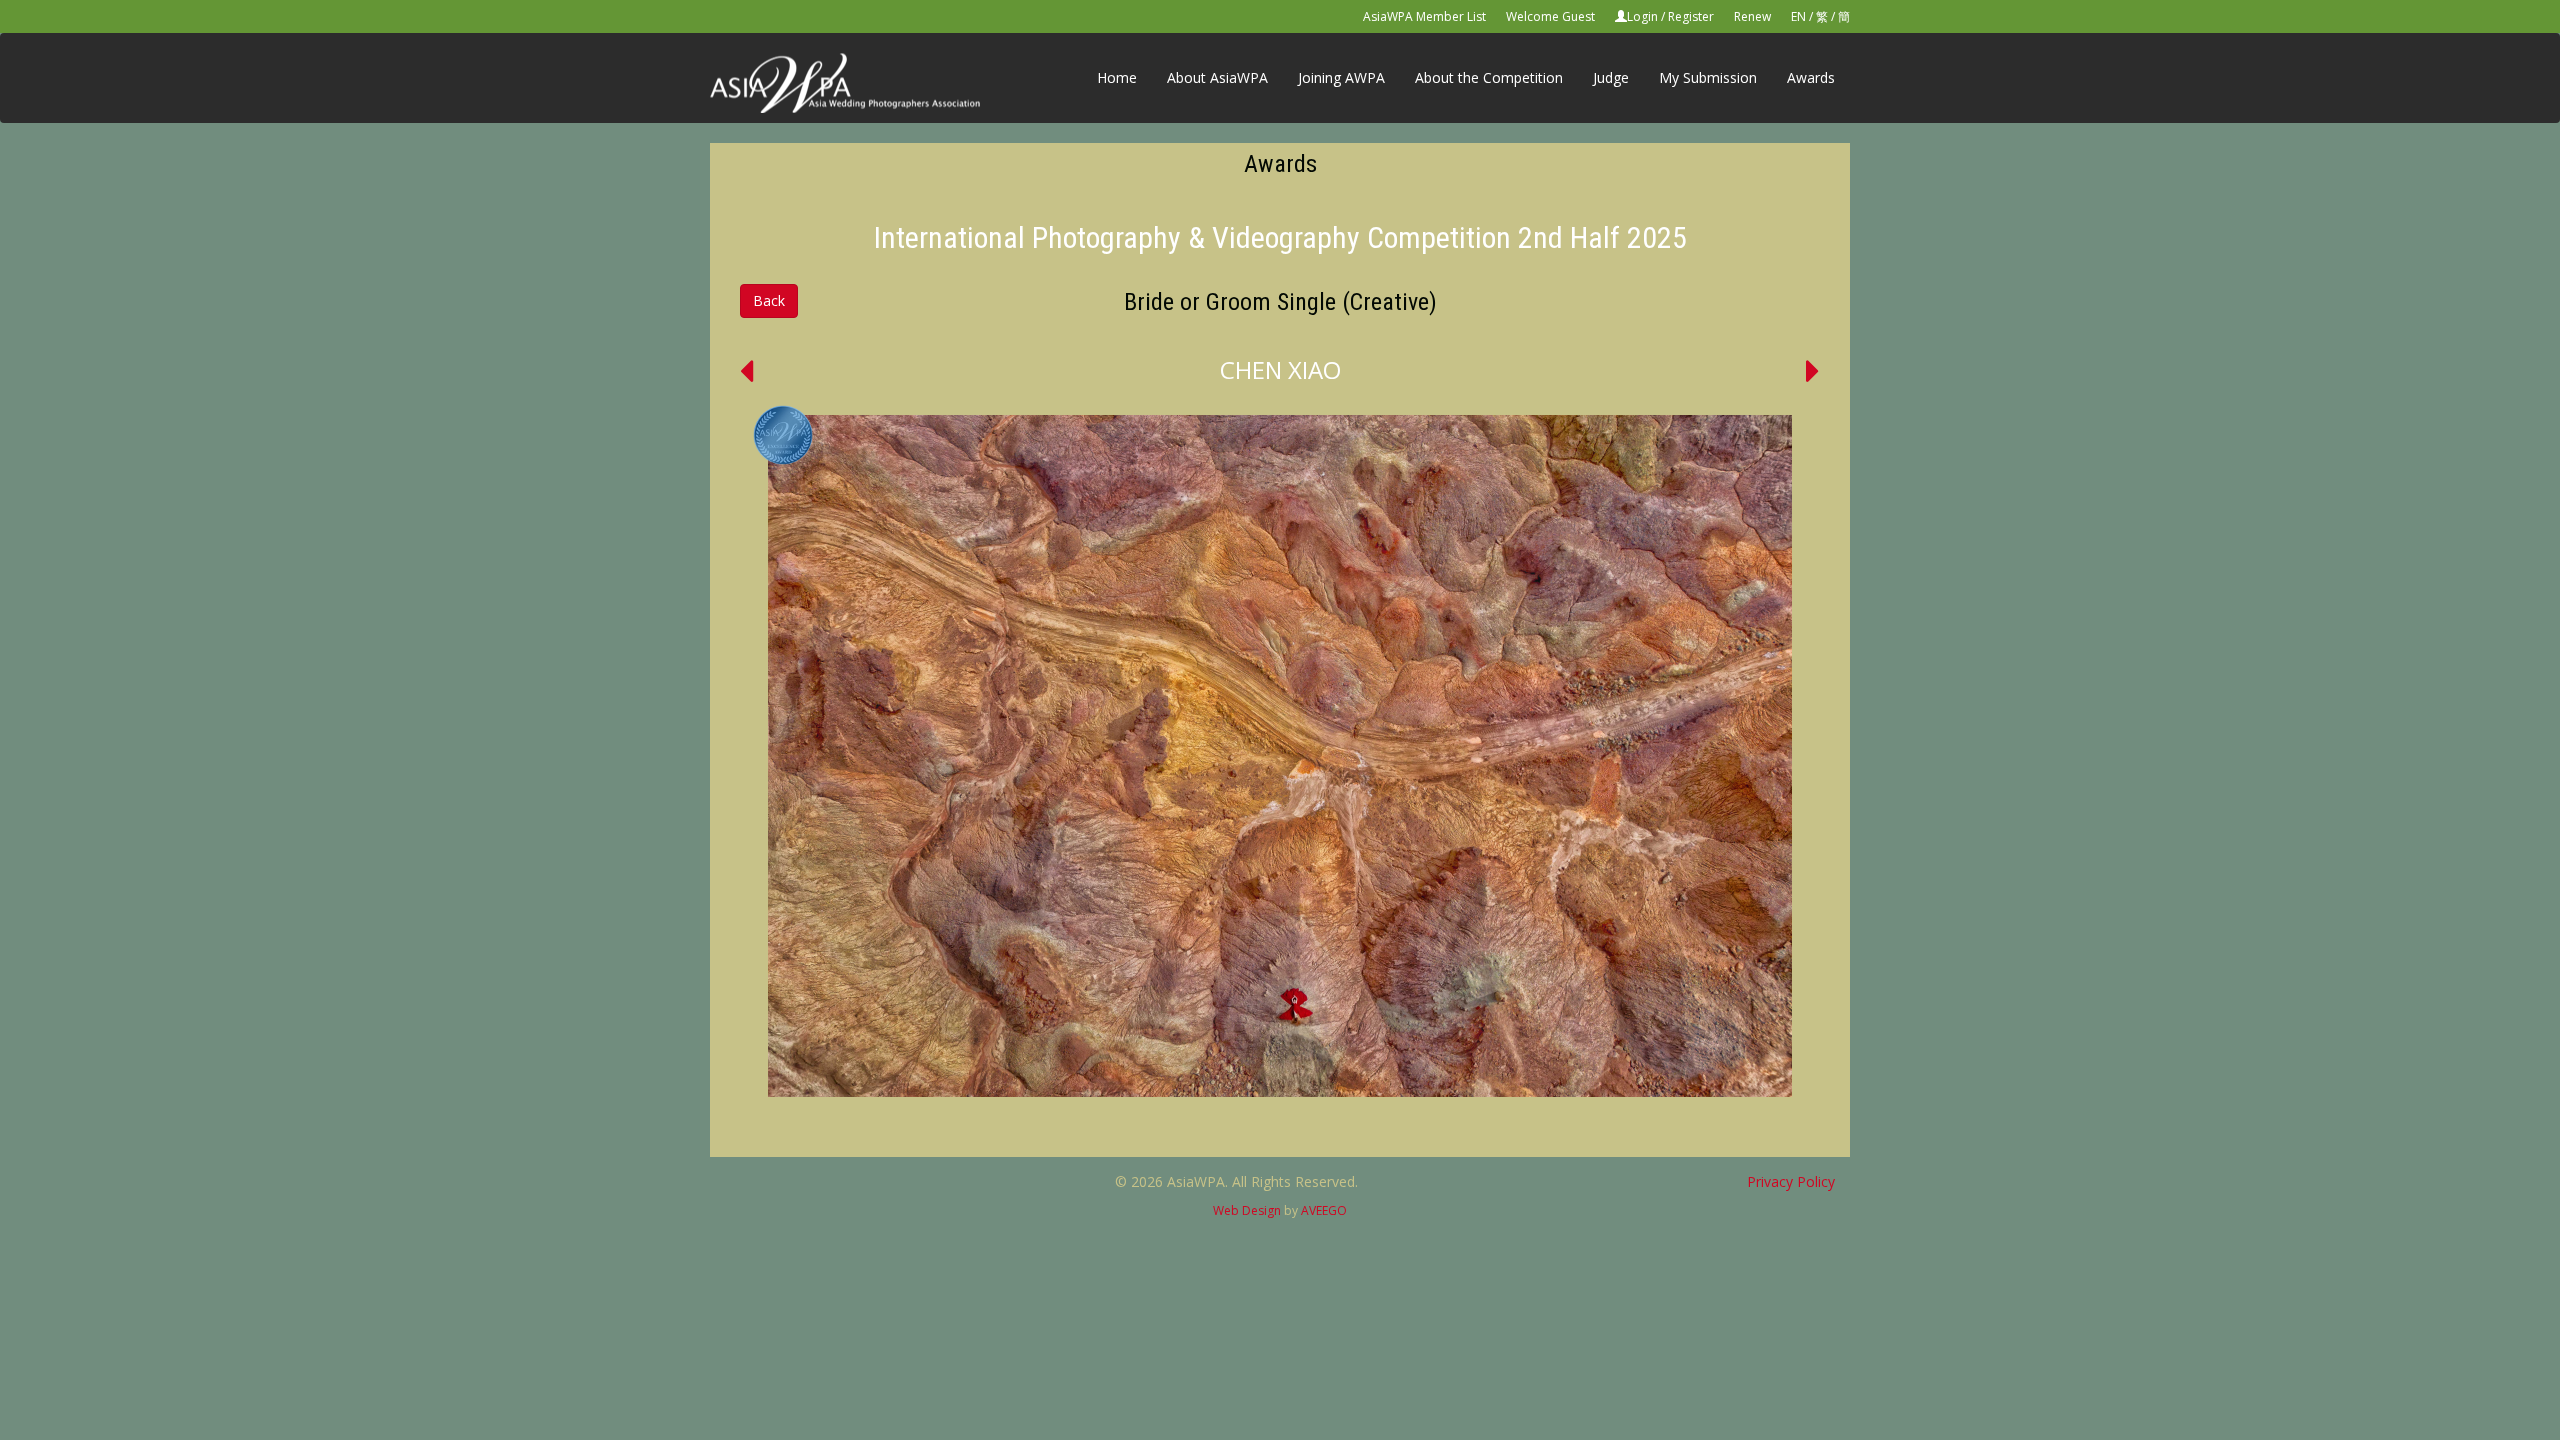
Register (1691, 16)
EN (1798, 16)
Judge (1611, 77)
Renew (1752, 16)
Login (1642, 16)
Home (1117, 77)
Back (769, 300)
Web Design (1247, 1210)
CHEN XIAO (1280, 369)
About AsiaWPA (1217, 77)
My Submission (1708, 77)
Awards (1811, 77)
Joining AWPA (1341, 77)
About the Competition (1489, 77)
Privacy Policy (1791, 1181)
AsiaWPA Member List (1424, 16)
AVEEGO (1324, 1210)
